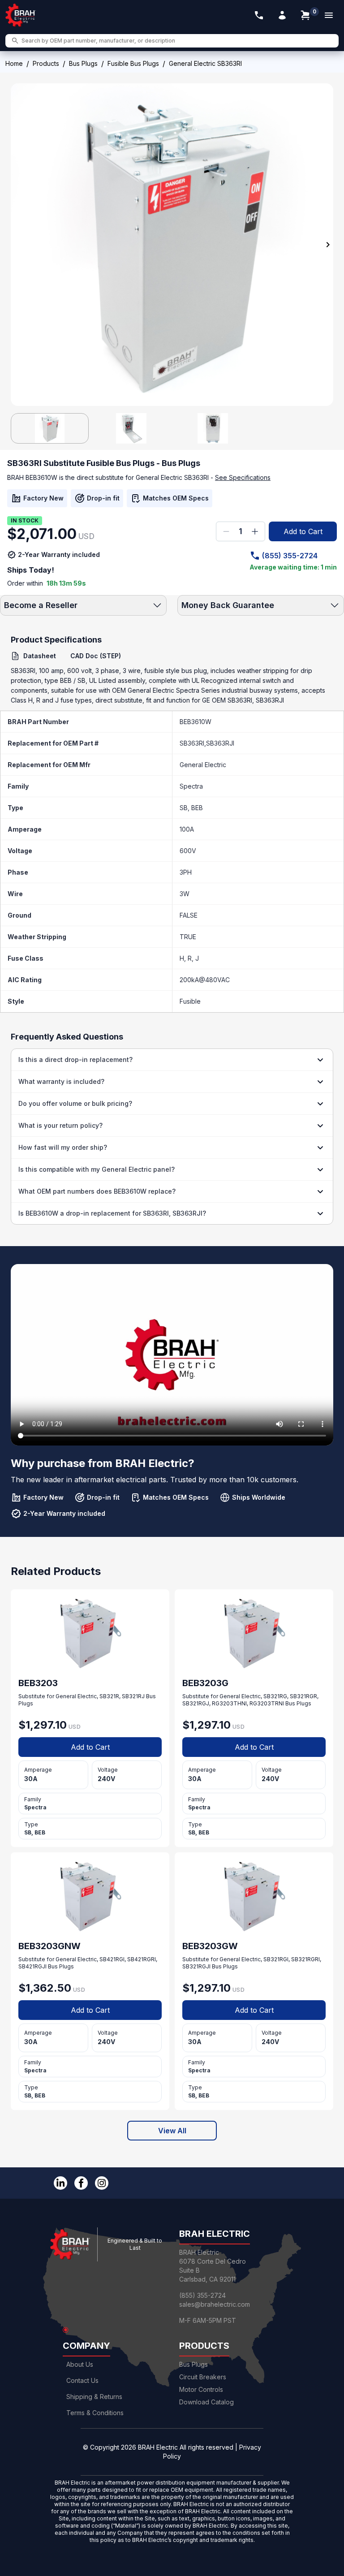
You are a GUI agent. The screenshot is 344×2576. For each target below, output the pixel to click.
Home (14, 63)
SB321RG (275, 1696)
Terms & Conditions (95, 2413)
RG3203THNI (229, 1703)
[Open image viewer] (172, 245)
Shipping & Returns (94, 2397)
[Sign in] (282, 15)
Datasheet (40, 656)
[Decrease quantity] (226, 531)
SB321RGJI (196, 1966)
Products (46, 63)
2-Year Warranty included (59, 554)
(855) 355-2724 (290, 556)
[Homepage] (21, 15)
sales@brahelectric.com (215, 2304)
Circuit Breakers (203, 2377)
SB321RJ (133, 1696)
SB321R (109, 1696)
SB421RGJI (32, 1966)
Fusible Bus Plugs (133, 63)
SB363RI (192, 743)
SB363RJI (220, 743)
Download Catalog (206, 2402)
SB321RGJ (196, 1703)
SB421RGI (112, 1959)
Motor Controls (201, 2389)
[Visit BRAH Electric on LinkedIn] (60, 2183)
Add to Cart (303, 531)
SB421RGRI (142, 1959)
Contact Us (82, 2380)
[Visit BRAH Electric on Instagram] (102, 2183)
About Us (80, 2364)
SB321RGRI (305, 1959)
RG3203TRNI (267, 1703)
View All (172, 2131)
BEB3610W (196, 722)
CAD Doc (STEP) (96, 656)
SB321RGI (276, 1959)
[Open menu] (329, 15)
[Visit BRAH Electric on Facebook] (81, 2183)
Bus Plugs (83, 63)
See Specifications (243, 477)
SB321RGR (303, 1696)
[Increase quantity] (255, 531)
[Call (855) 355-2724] (259, 15)
